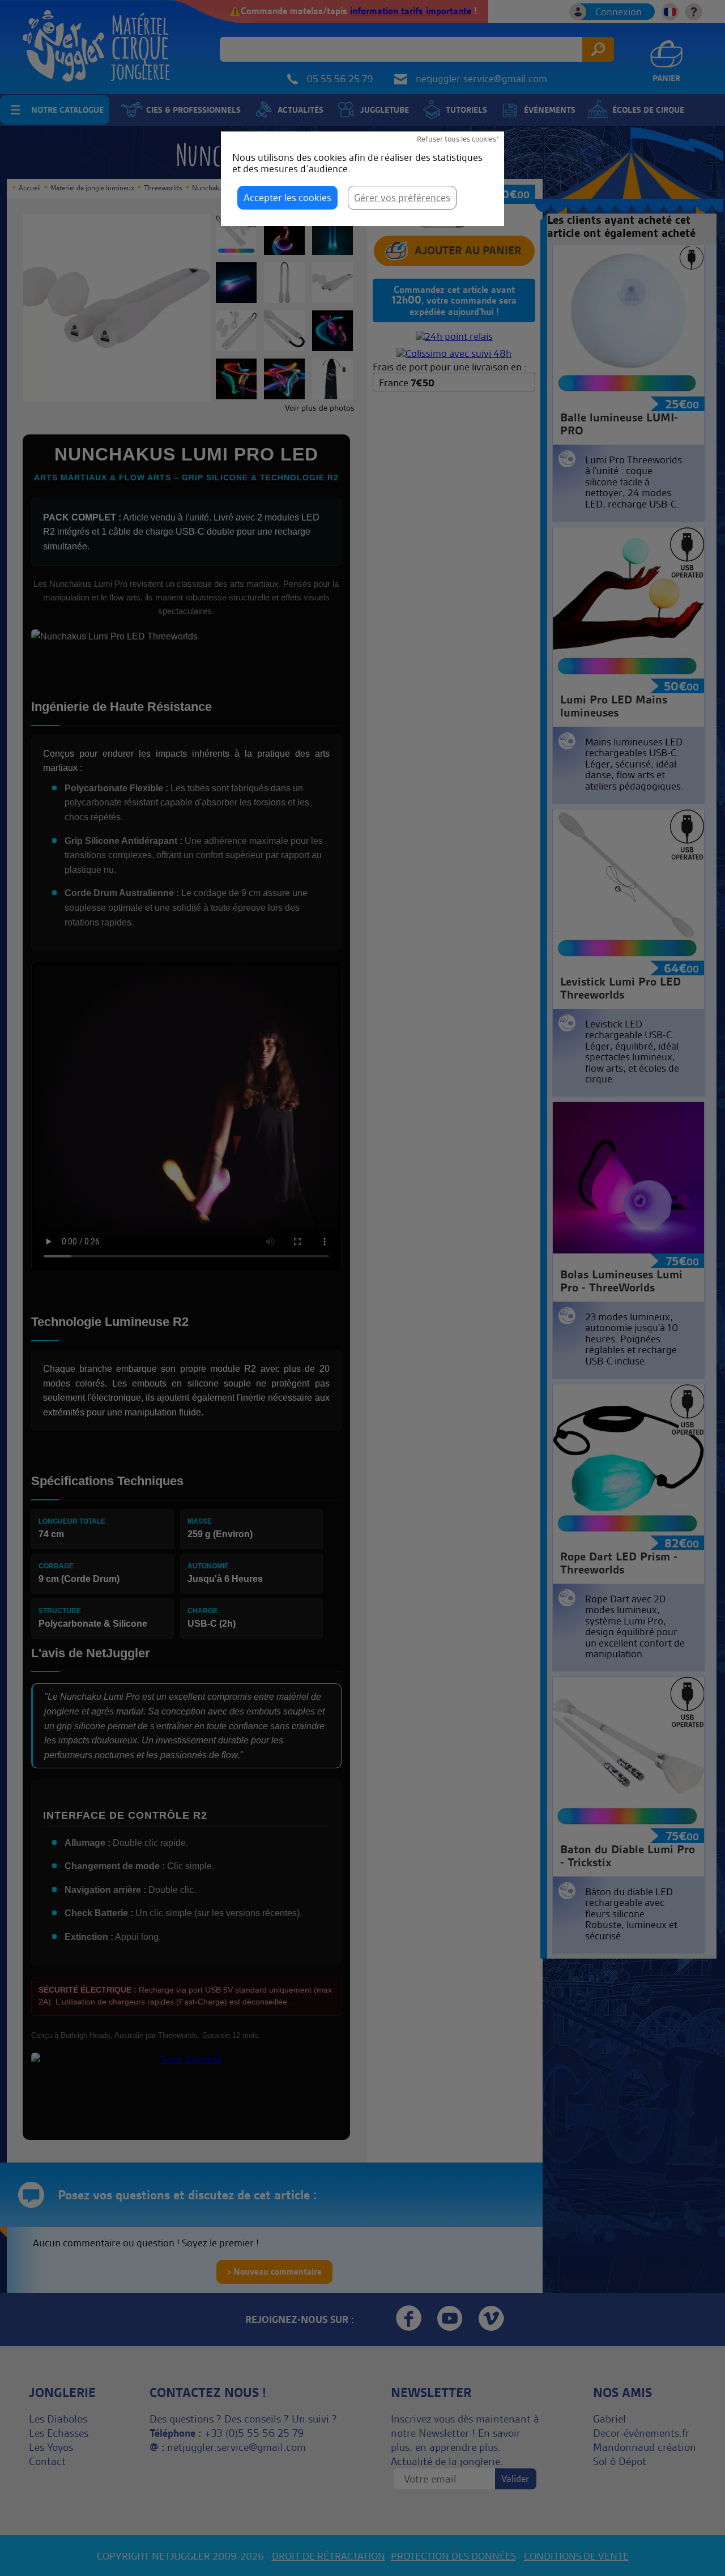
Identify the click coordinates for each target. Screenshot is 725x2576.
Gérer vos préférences (402, 197)
